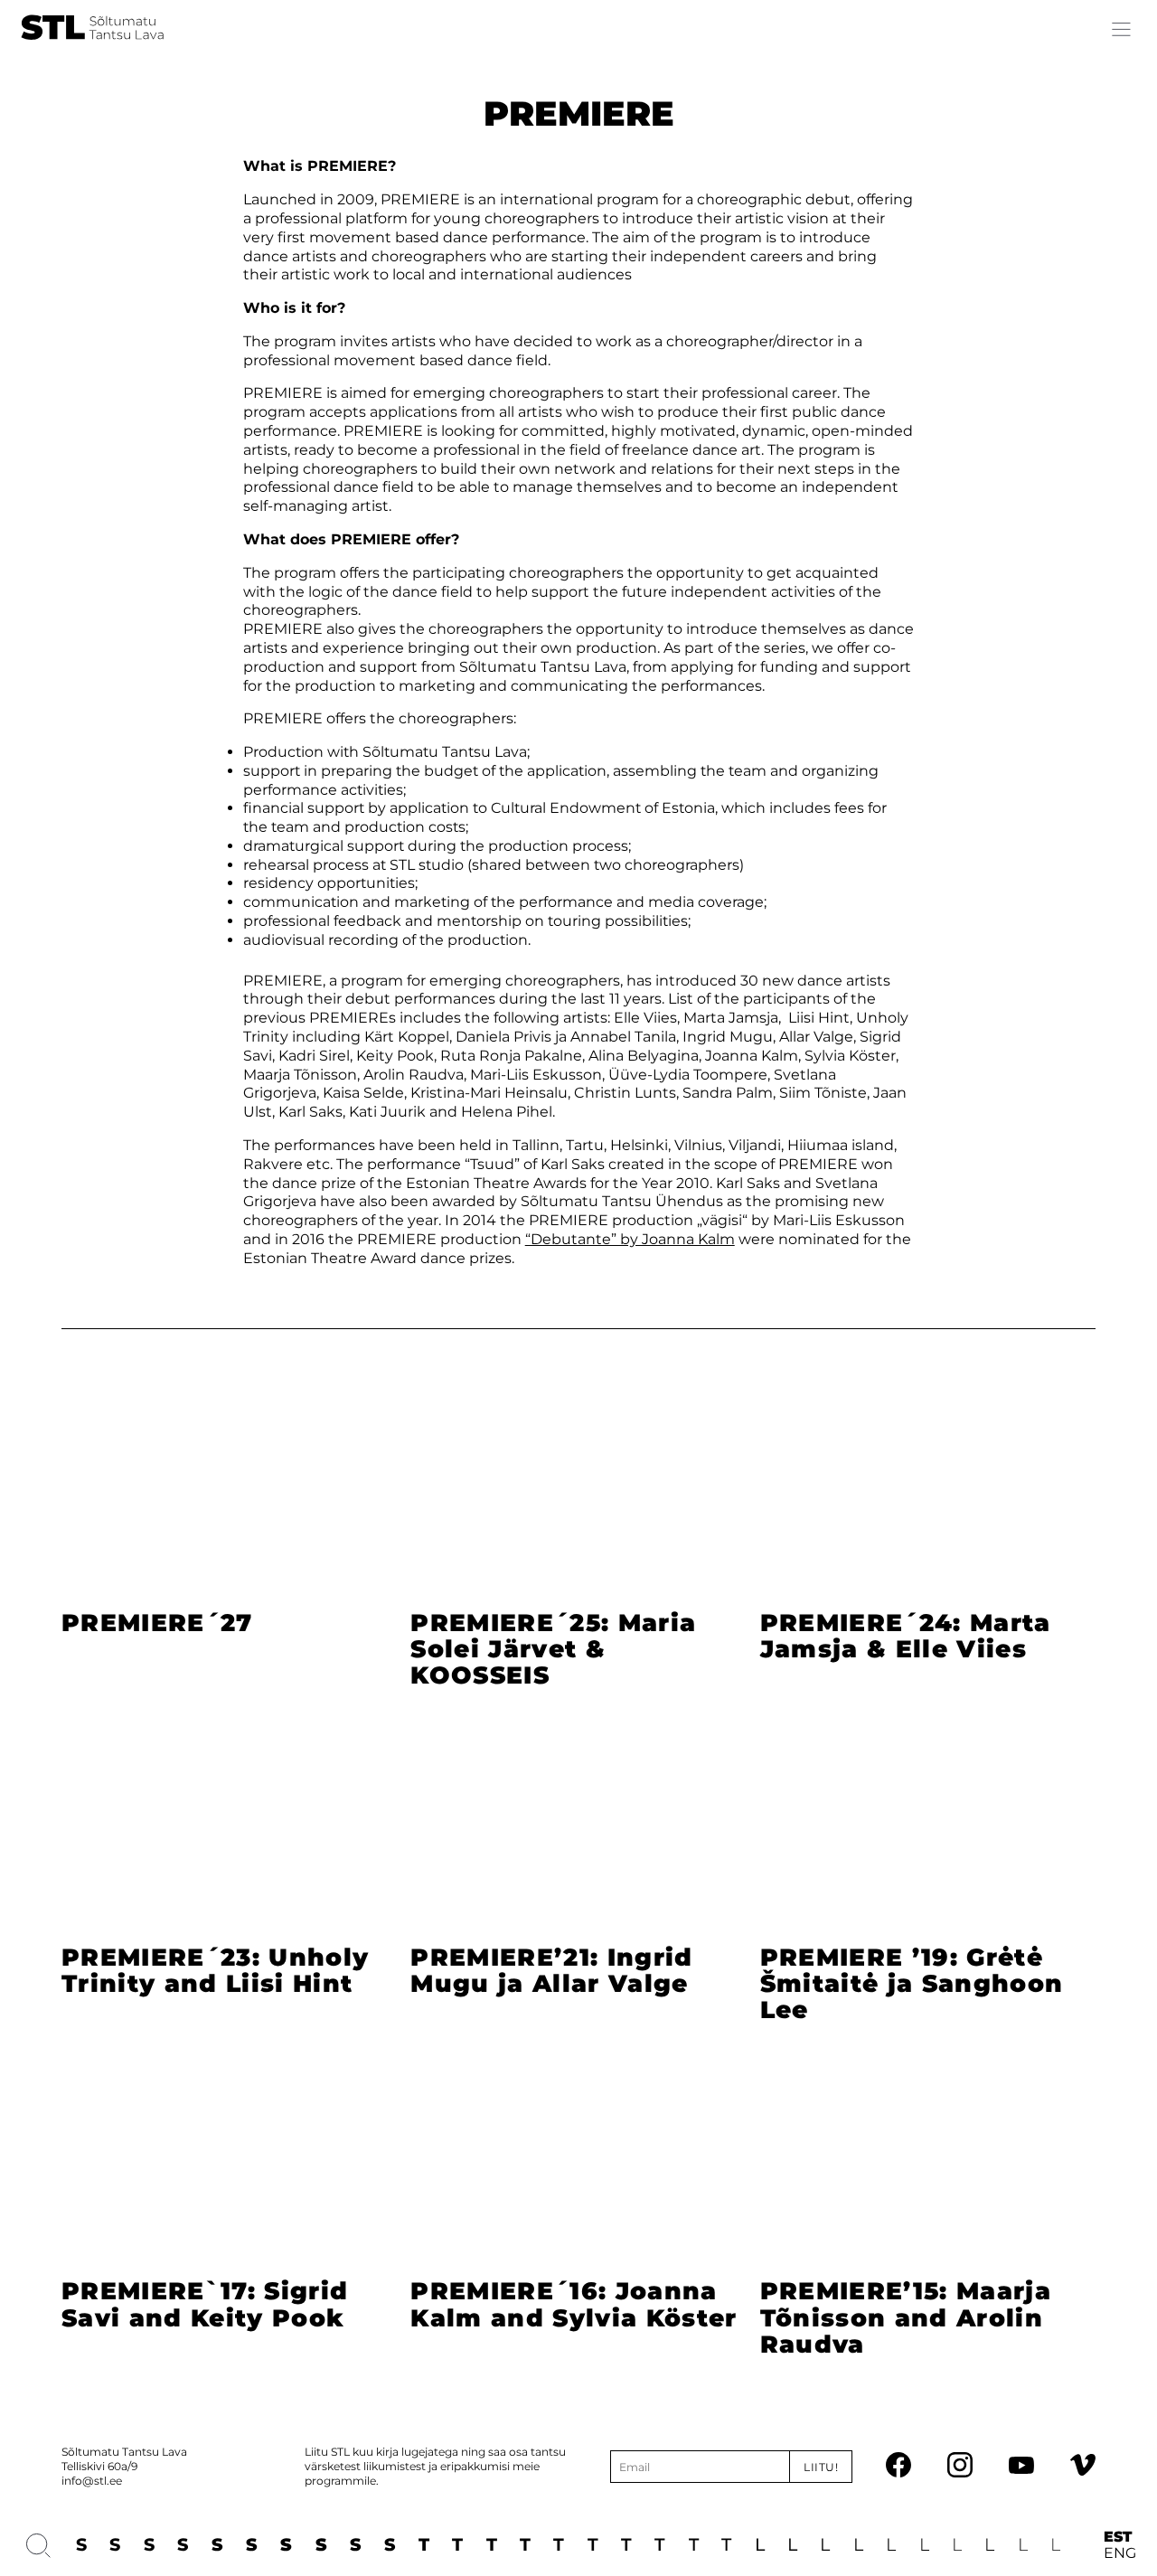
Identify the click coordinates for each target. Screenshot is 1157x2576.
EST (1118, 2537)
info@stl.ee (92, 2481)
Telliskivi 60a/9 (99, 2466)
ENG (1120, 2553)
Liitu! (821, 2467)
